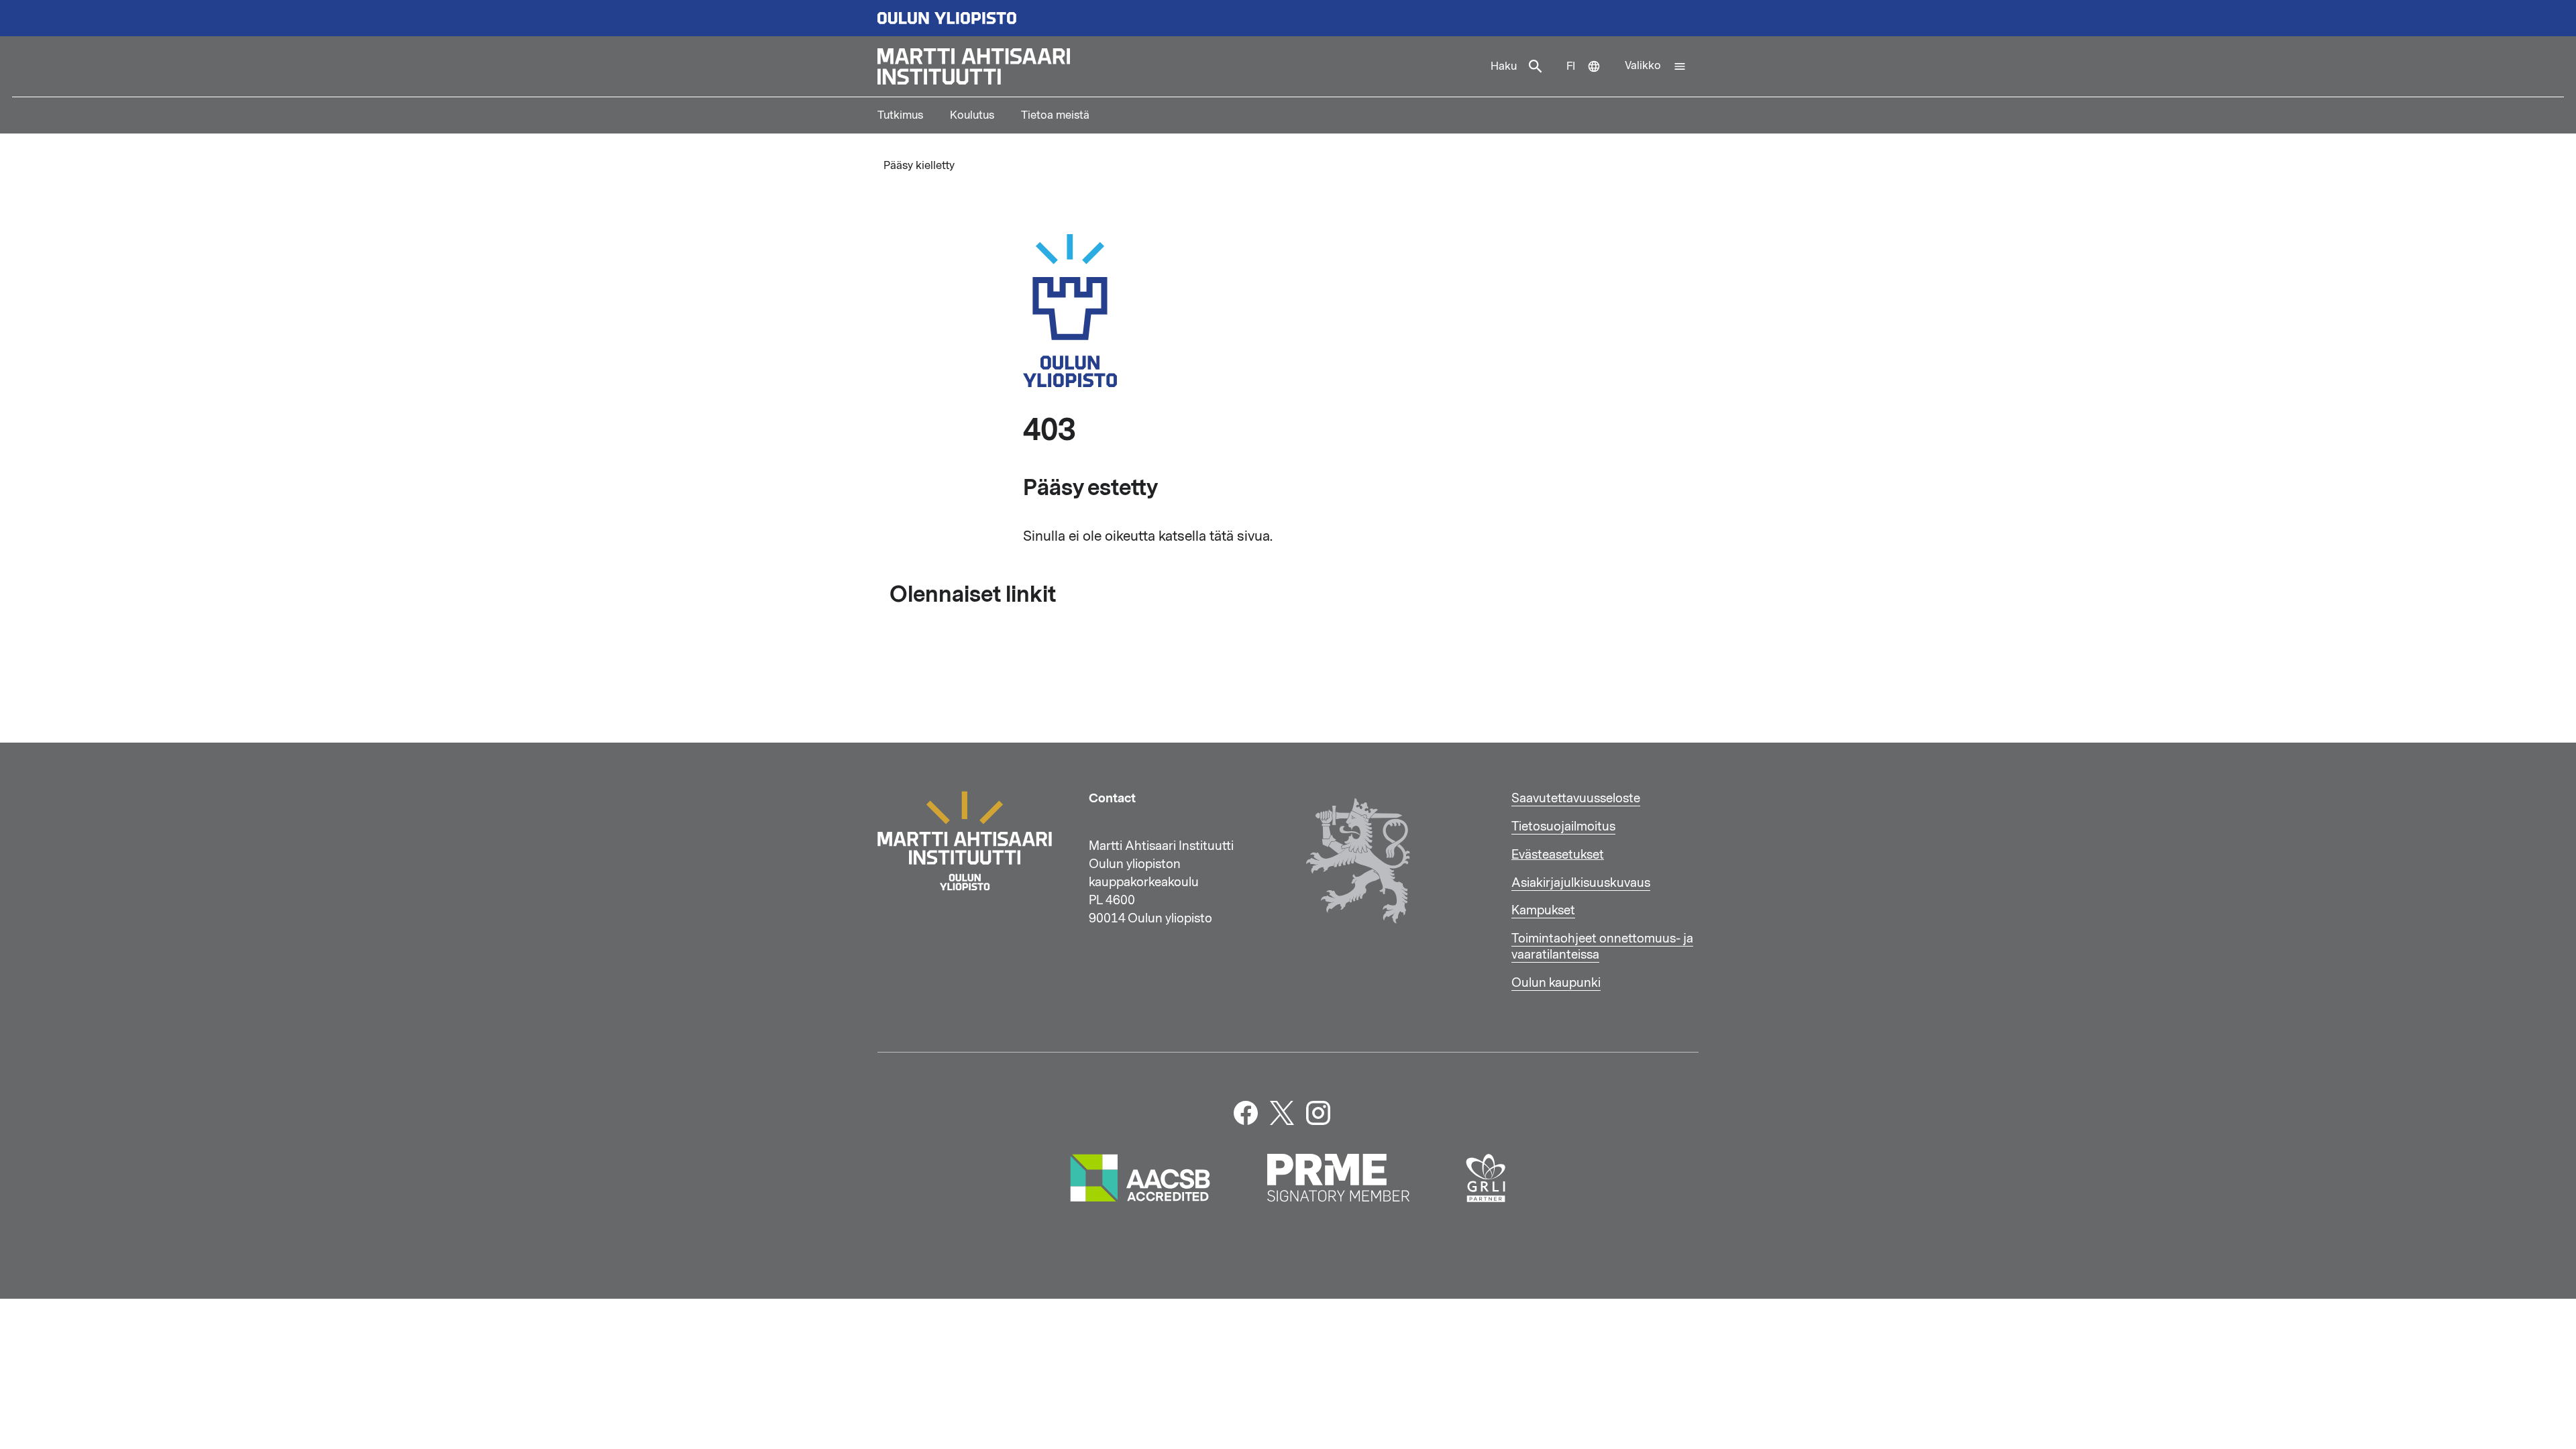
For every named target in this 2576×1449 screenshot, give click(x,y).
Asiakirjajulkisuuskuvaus (1581, 883)
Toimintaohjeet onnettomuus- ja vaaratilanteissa (1602, 947)
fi (1590, 78)
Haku (1504, 66)
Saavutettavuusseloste (1576, 798)
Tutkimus (900, 115)
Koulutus (972, 115)
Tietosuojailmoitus (1563, 826)
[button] (1656, 66)
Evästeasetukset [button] (1558, 855)
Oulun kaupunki (1556, 983)
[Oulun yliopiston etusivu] (1288, 18)
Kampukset (1543, 910)
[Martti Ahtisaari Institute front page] (1178, 66)
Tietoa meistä (1055, 115)
